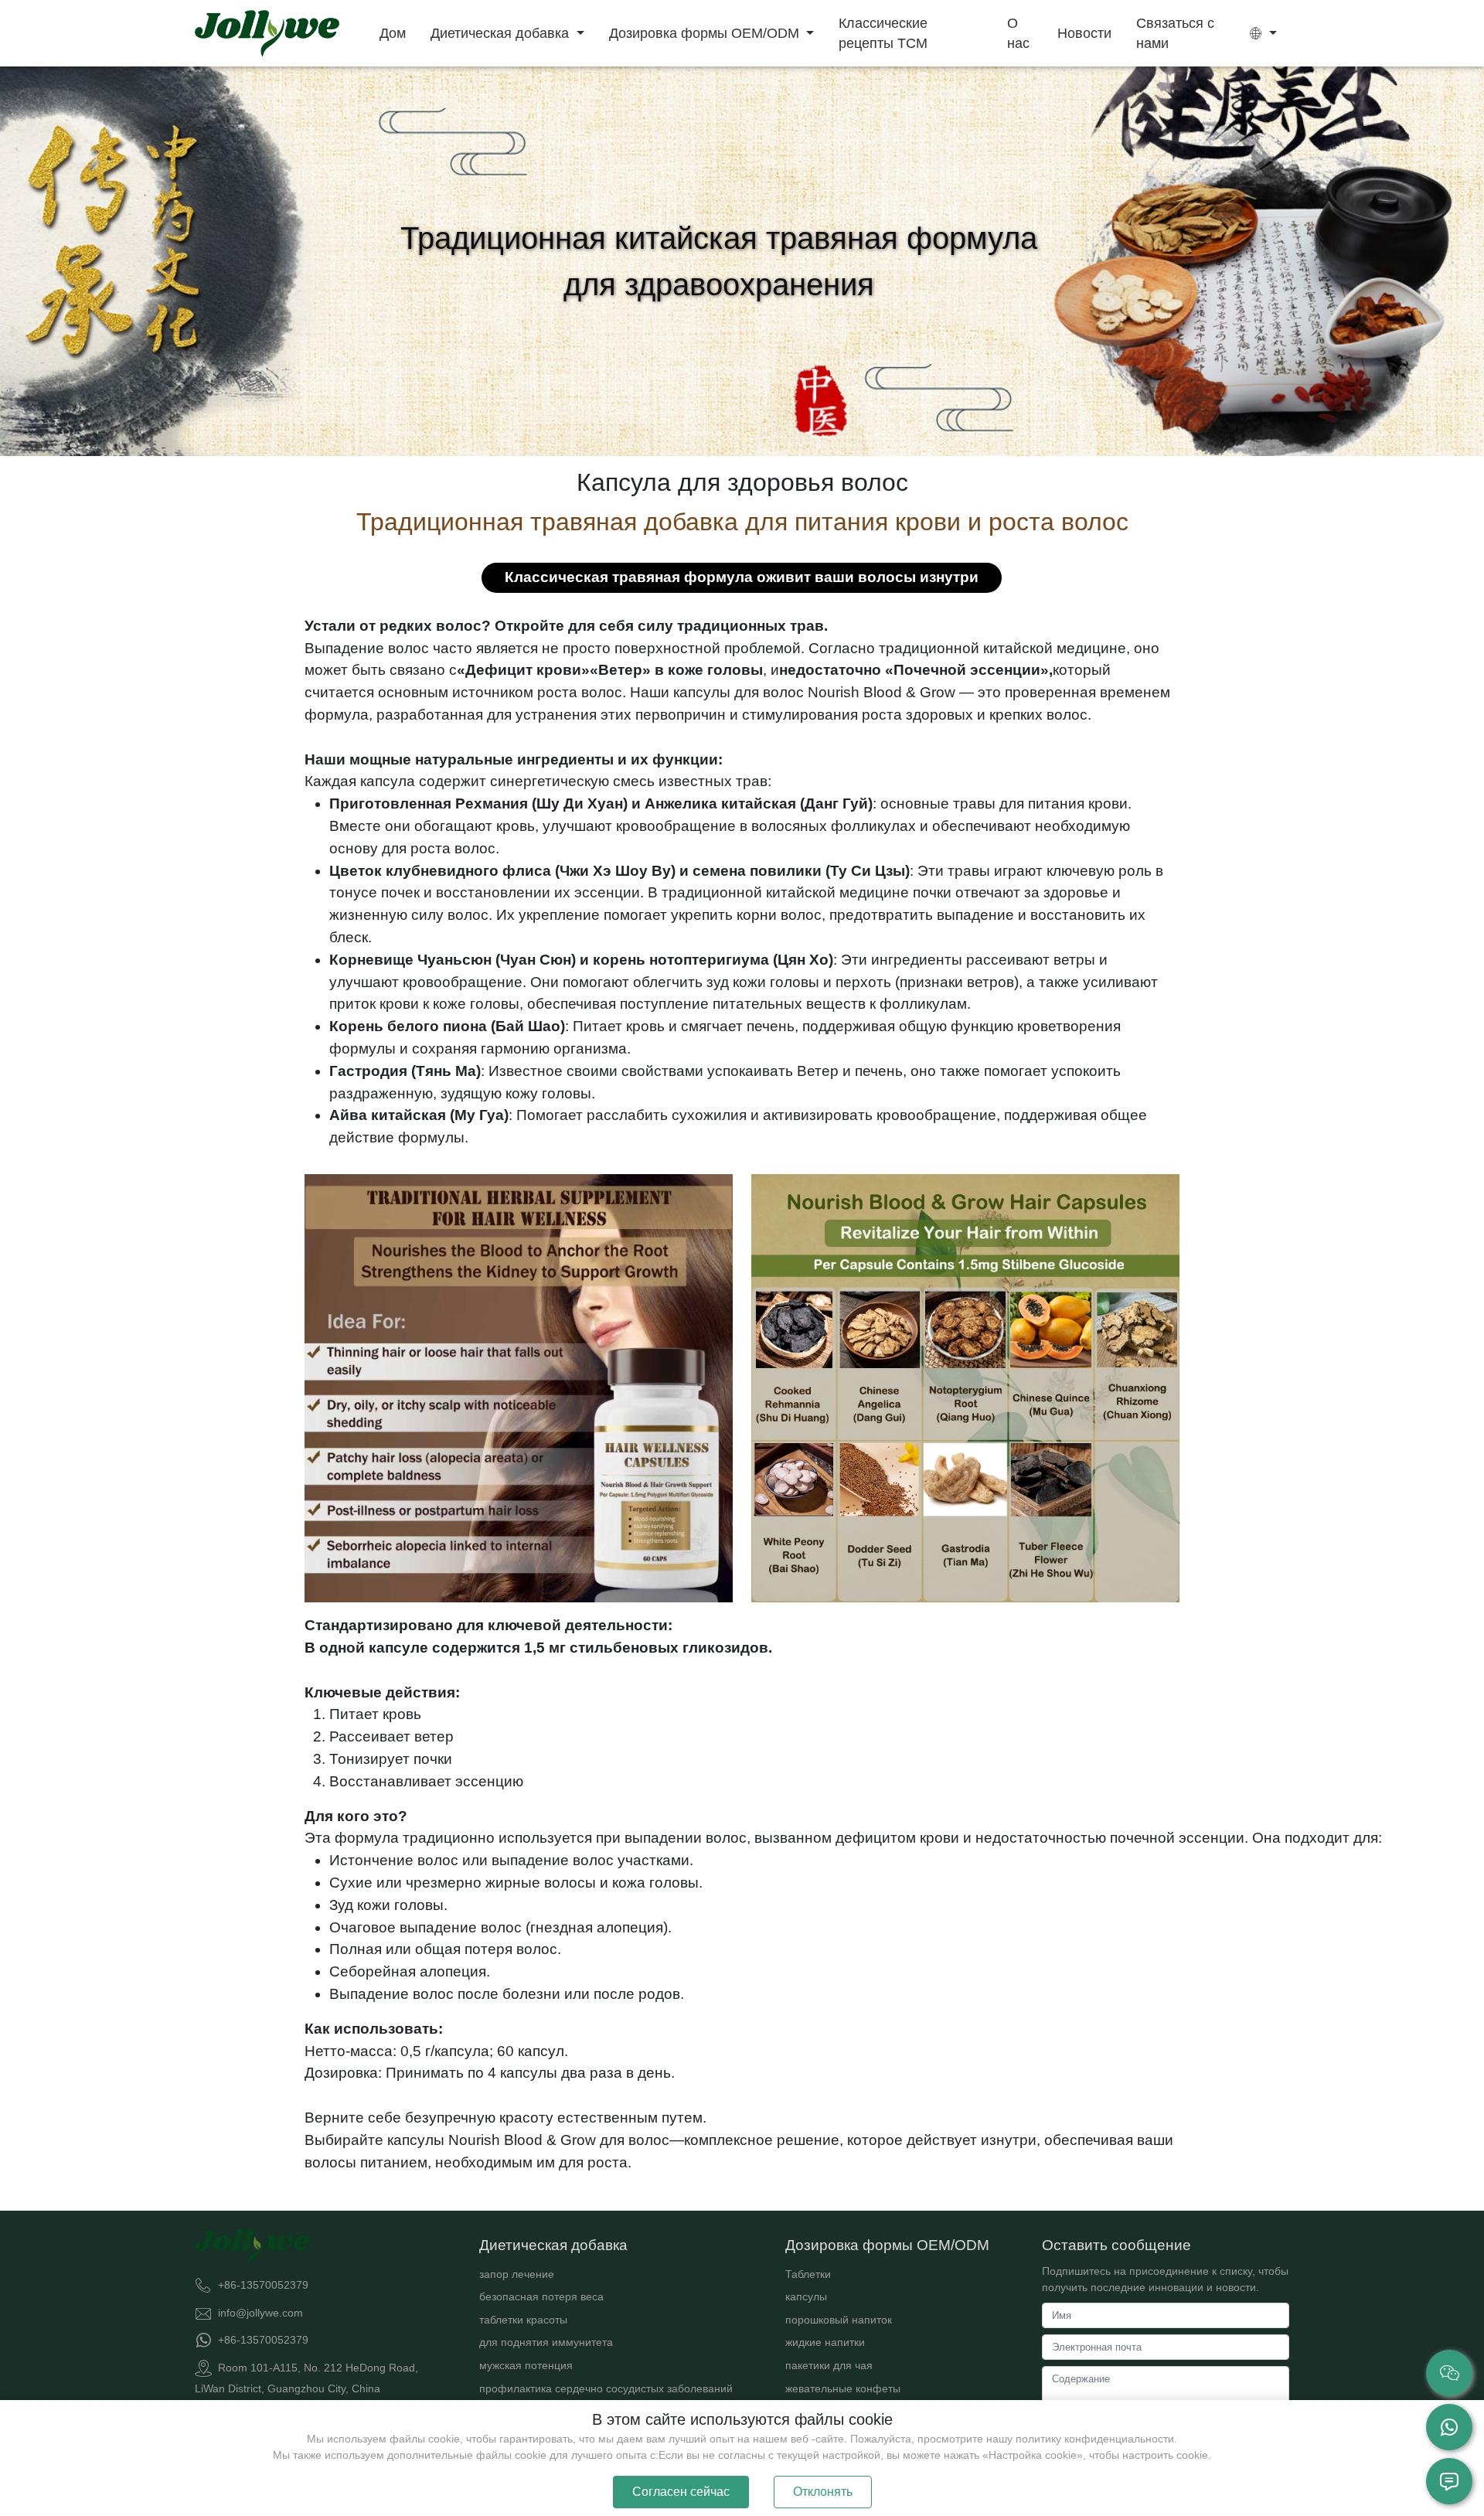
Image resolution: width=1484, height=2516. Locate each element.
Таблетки (808, 2274)
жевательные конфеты (843, 2388)
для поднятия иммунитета (546, 2342)
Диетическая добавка (502, 33)
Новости (1084, 33)
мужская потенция (526, 2365)
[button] (1263, 33)
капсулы (806, 2296)
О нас (1018, 33)
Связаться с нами (1175, 33)
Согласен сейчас (681, 2492)
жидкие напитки (825, 2342)
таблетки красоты (523, 2320)
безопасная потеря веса (541, 2296)
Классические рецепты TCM (883, 33)
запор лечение (517, 2274)
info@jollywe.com (260, 2312)
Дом (393, 33)
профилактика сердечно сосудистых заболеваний (606, 2388)
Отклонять (823, 2492)
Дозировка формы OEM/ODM (706, 33)
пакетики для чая (829, 2365)
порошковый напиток (839, 2320)
